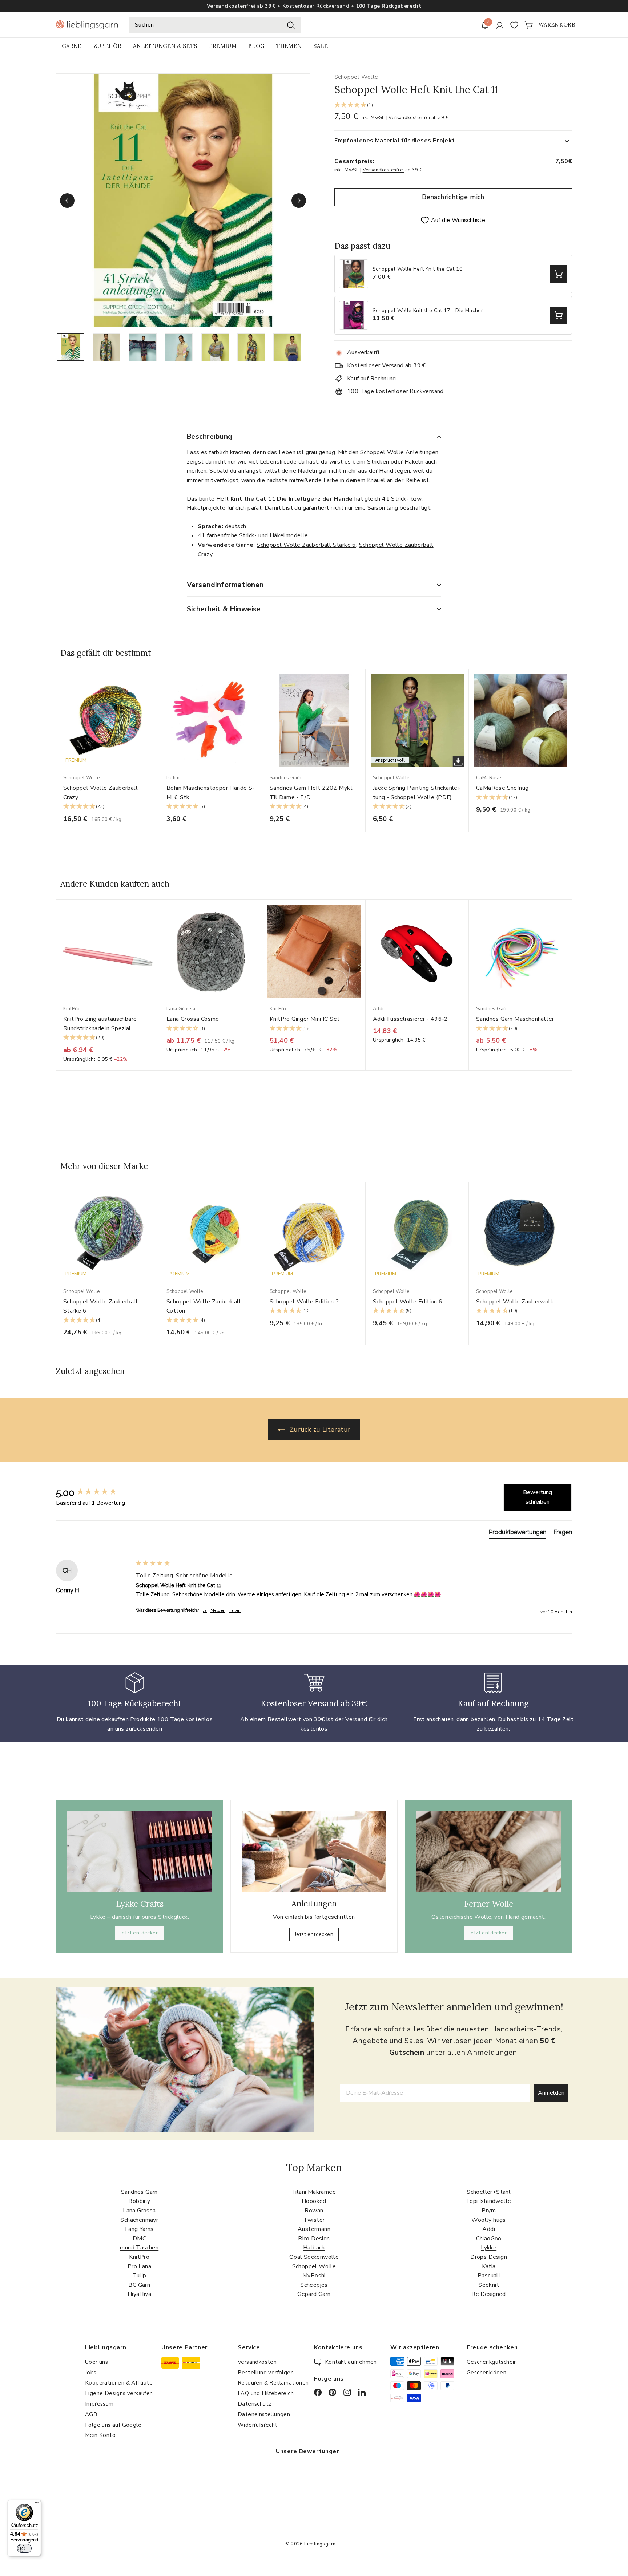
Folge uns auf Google (113, 2425)
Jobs (91, 2373)
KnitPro (139, 2257)
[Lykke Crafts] (140, 1851)
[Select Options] (559, 274)
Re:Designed (488, 2294)
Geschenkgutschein (492, 2362)
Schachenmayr (139, 2220)
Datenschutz (254, 2404)
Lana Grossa (139, 2211)
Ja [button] (205, 1610)
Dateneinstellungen (264, 2414)
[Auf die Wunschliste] (156, 689)
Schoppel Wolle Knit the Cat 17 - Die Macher (428, 311)
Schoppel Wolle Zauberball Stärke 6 (306, 545)
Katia (489, 2266)
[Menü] (37, 2504)
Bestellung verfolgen (266, 2373)
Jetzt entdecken (140, 1933)
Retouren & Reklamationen (273, 2383)
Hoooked (314, 2201)
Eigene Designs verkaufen (119, 2393)
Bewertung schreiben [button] (538, 1497)
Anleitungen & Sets (165, 46)
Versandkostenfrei (409, 118)
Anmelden (551, 2093)
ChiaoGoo (489, 2239)
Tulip (139, 2276)
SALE (320, 46)
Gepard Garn (314, 2294)
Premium (223, 46)
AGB (91, 2414)
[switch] (24, 2548)
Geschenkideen (486, 2373)
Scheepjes (314, 2285)
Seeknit (489, 2285)
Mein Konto (100, 2435)
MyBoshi (314, 2276)
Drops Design (489, 2257)
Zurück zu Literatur (319, 1429)
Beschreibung (210, 437)
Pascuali (489, 2276)
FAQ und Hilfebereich (266, 2393)
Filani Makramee (314, 2192)
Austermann (314, 2229)
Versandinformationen (225, 585)
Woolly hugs (488, 2220)
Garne (72, 46)
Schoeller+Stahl (489, 2192)
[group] (94, 1493)
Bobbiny (139, 2201)
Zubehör (107, 46)
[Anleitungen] (314, 1852)
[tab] (518, 1534)
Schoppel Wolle (356, 77)
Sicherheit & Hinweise (224, 609)
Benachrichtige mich (453, 197)
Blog (256, 46)
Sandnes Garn (139, 2192)
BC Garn (139, 2285)
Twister (314, 2220)
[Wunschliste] (514, 25)
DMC (139, 2239)
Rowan (314, 2211)
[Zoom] (183, 200)
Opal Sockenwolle (314, 2257)
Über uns (96, 2362)
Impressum (99, 2404)
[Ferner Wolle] (488, 1851)
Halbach (314, 2248)
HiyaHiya (139, 2294)
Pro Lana (139, 2266)
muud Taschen (139, 2248)
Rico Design (314, 2239)
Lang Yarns (139, 2229)
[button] (453, 106)
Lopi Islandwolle (489, 2201)
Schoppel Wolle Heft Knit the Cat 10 (417, 269)
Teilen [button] (235, 1610)
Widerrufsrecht (258, 2425)
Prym (489, 2211)
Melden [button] (218, 1610)
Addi (489, 2229)
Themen (289, 46)
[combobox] (215, 25)
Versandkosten (257, 2362)
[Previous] (67, 201)
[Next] (299, 201)
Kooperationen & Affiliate (119, 2383)
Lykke (489, 2248)
